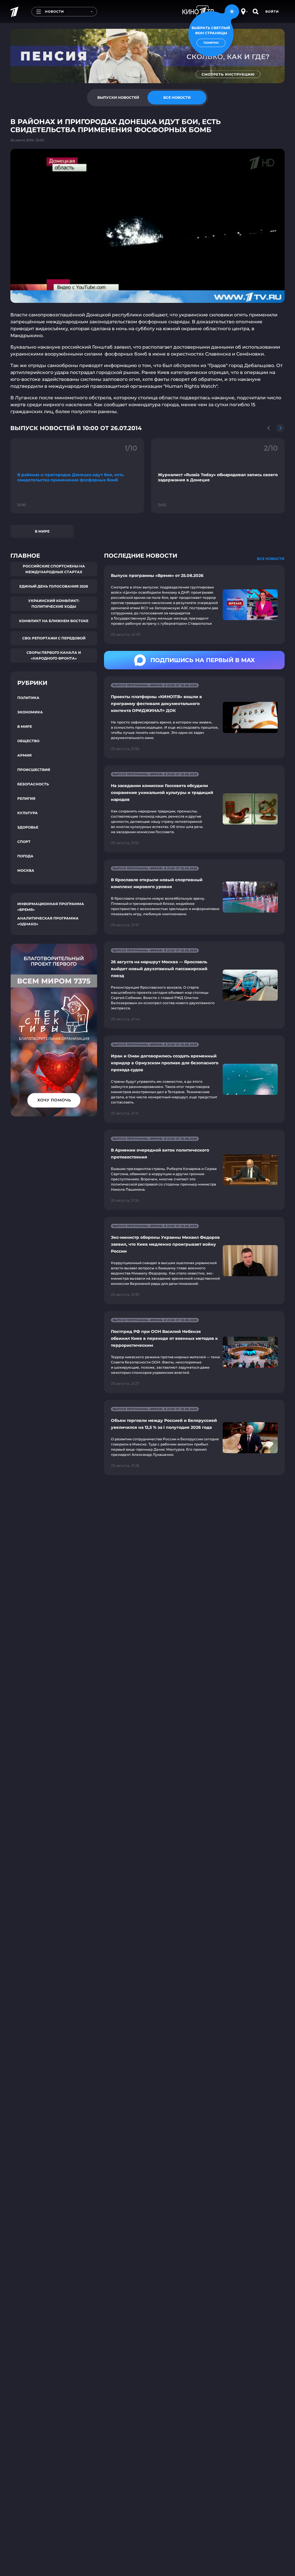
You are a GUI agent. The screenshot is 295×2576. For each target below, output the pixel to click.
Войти (272, 12)
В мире (42, 531)
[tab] (118, 98)
